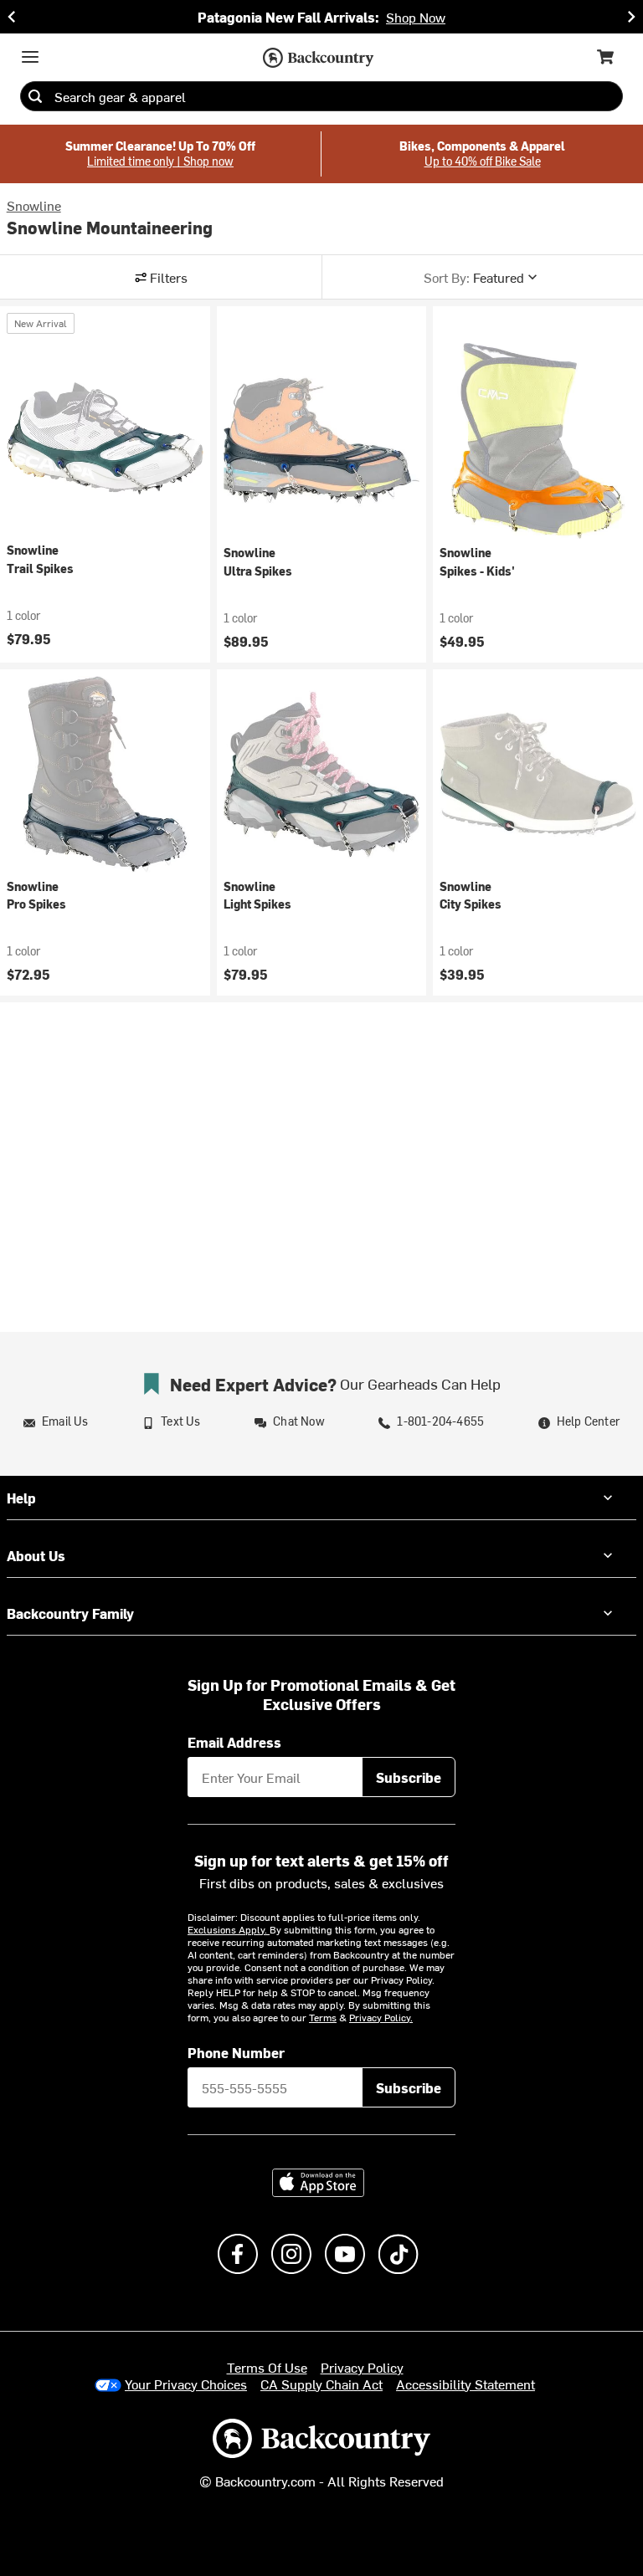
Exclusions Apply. (229, 1929)
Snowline (34, 205)
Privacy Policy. (381, 2017)
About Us (36, 1555)
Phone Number (236, 2052)
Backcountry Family (70, 1613)
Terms (323, 2017)
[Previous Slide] (12, 17)
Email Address (234, 1742)
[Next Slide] (631, 17)
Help (21, 1498)
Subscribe (409, 1777)
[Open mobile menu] (30, 57)
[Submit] (35, 96)
